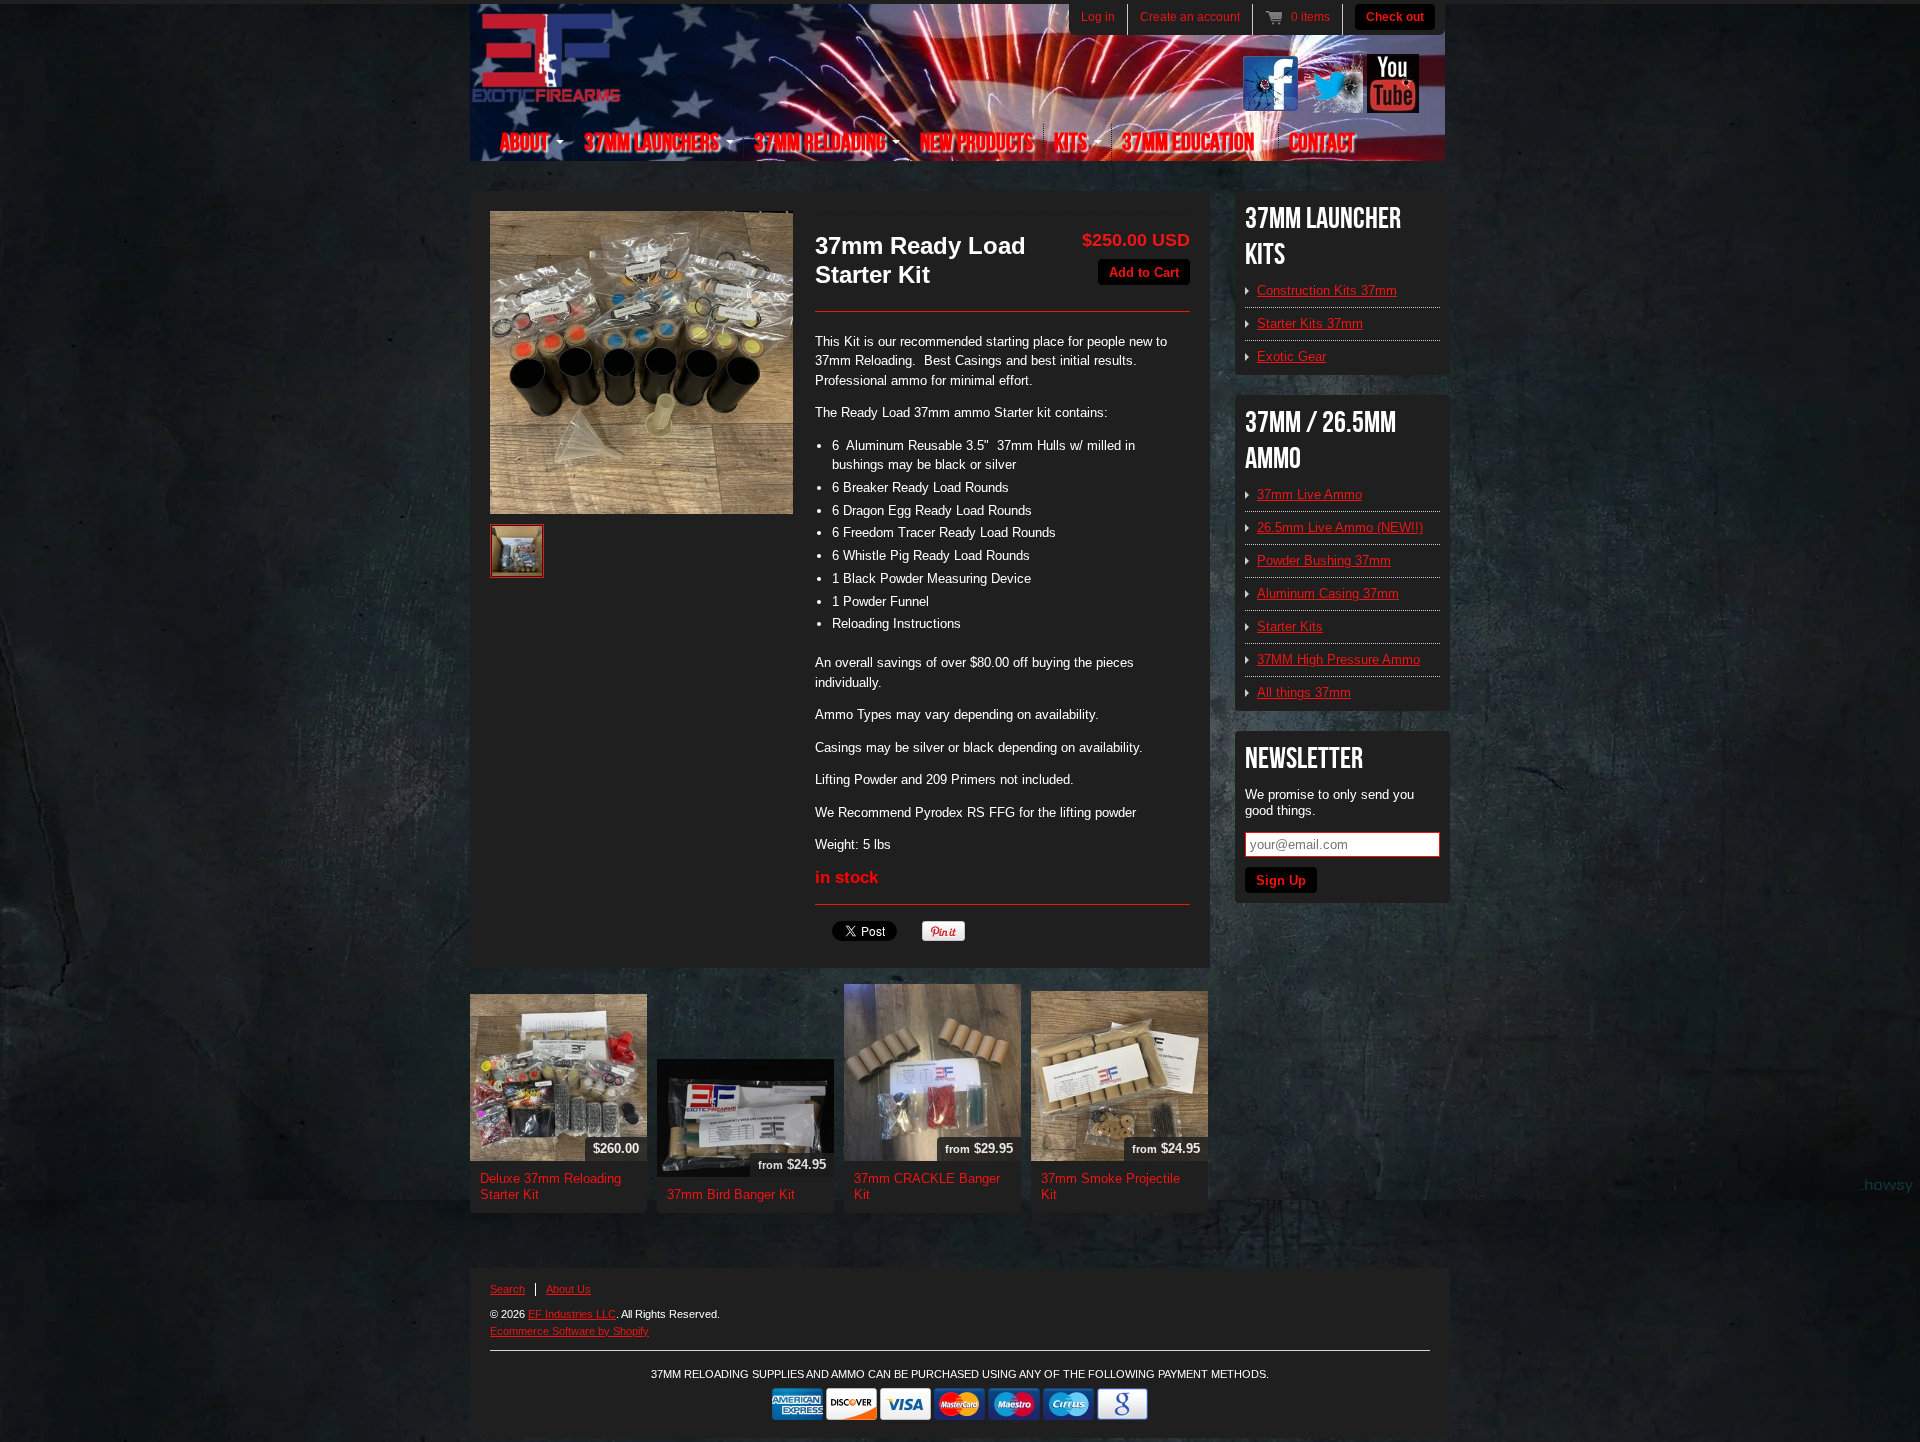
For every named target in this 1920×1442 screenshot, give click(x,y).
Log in (1098, 17)
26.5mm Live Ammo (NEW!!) (1340, 527)
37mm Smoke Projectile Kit (1110, 1186)
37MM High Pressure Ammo (1338, 659)
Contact (1322, 142)
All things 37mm (1304, 692)
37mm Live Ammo (1309, 494)
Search (507, 1289)
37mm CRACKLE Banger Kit (927, 1186)
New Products (976, 142)
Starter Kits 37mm (1310, 323)
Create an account (1190, 17)
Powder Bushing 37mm (1324, 560)
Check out (1395, 17)
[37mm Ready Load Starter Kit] (641, 362)
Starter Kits (1290, 626)
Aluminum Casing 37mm (1328, 593)
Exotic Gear (1291, 356)
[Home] (546, 91)
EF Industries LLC (572, 1314)
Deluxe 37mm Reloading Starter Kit (550, 1186)
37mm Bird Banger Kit (731, 1194)
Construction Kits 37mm (1327, 290)
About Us (568, 1289)
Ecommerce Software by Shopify (569, 1331)
